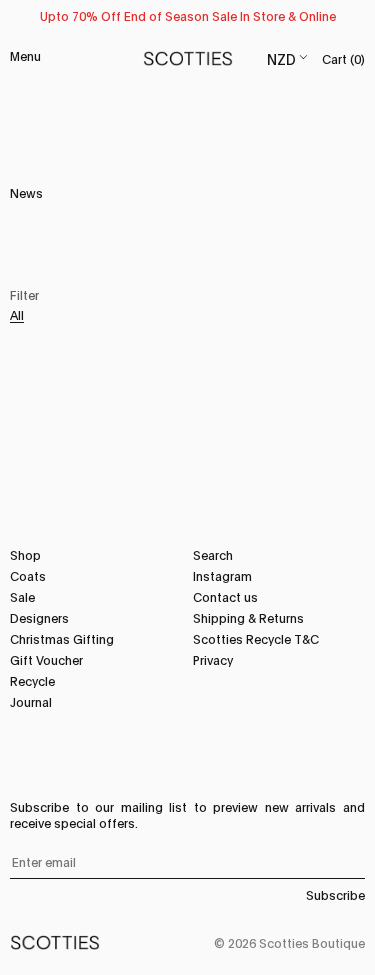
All (17, 314)
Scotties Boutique (312, 942)
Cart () (343, 58)
